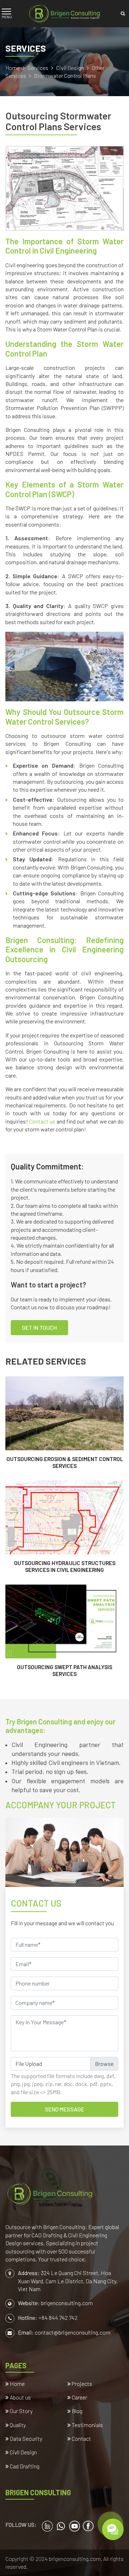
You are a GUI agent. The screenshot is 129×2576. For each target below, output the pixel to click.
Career (79, 2397)
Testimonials (87, 2425)
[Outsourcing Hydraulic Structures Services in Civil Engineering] (64, 1527)
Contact (81, 2438)
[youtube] (75, 2526)
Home (13, 68)
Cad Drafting (24, 2466)
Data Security (25, 2438)
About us (20, 2397)
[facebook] (88, 2526)
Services (39, 68)
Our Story (21, 2411)
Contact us (42, 1121)
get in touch (39, 1327)
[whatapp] (61, 2526)
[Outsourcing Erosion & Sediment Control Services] (64, 1423)
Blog (77, 2411)
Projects (81, 2384)
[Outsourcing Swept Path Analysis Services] (64, 1631)
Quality (17, 2425)
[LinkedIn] (47, 2526)
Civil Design (71, 68)
